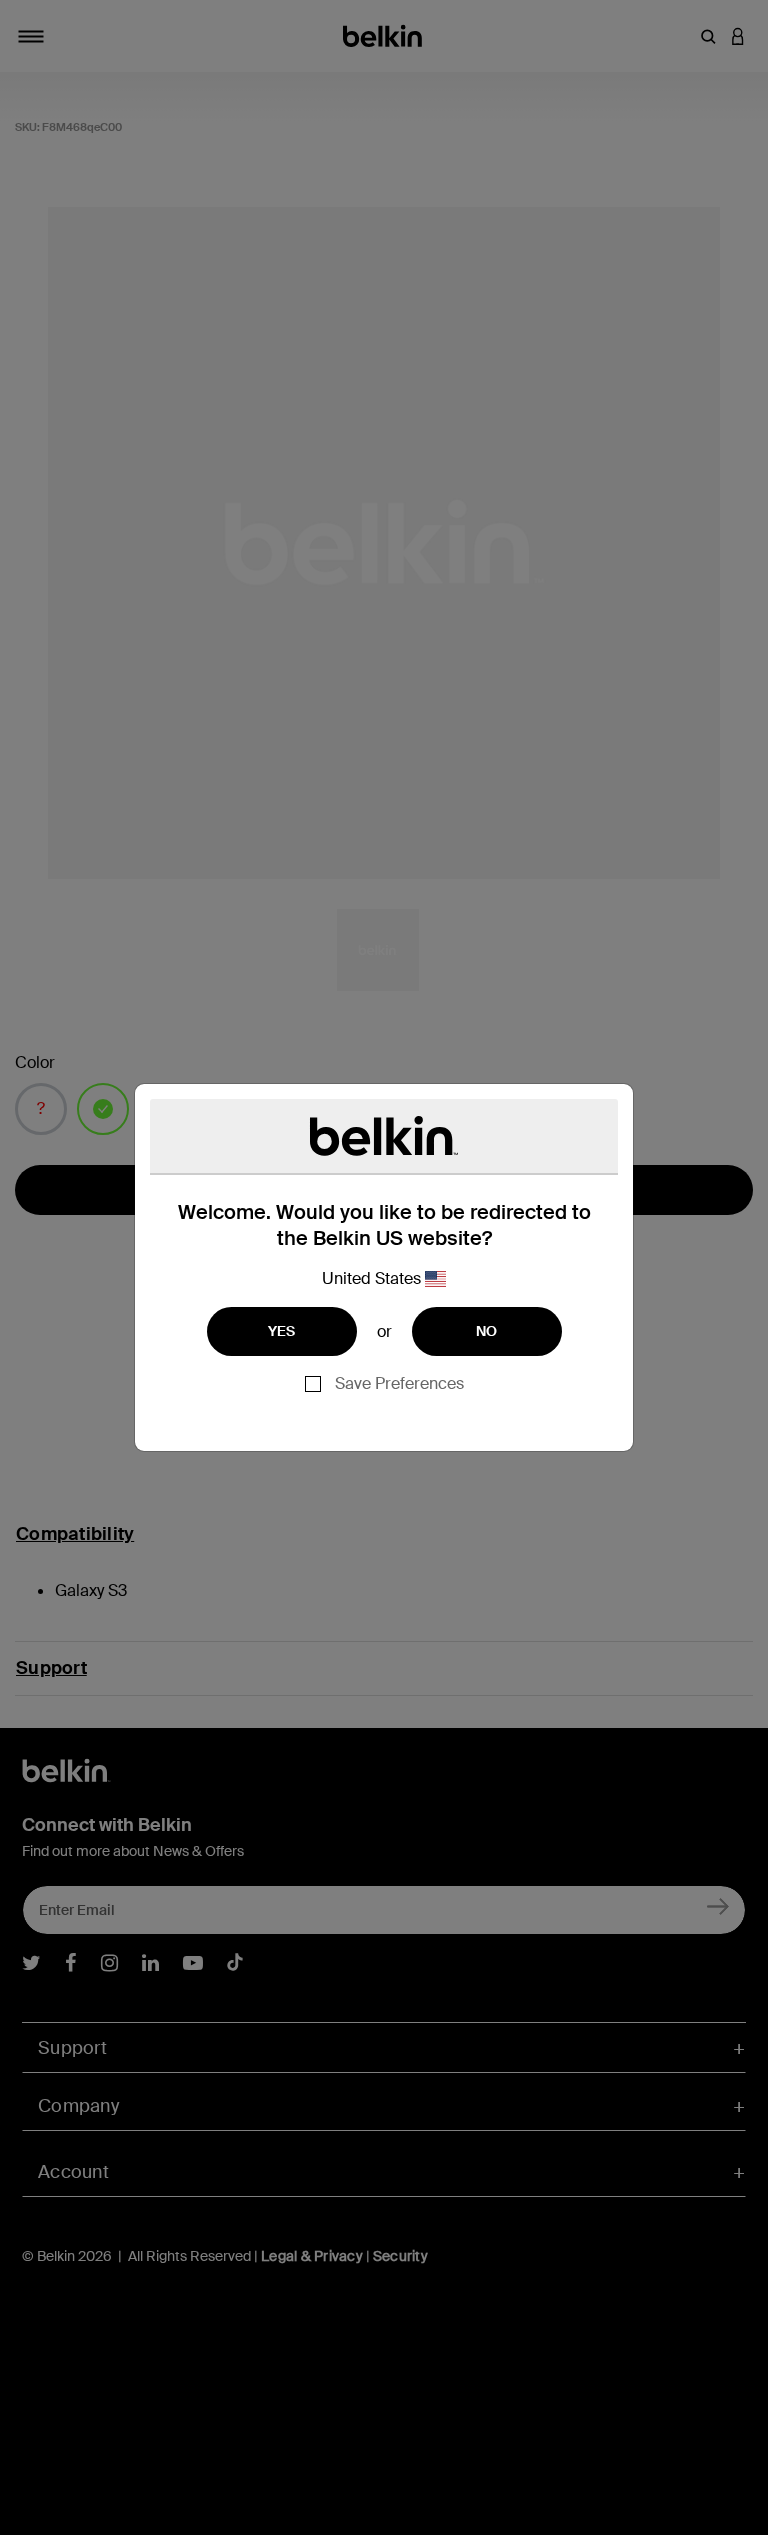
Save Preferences (399, 1383)
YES (282, 1331)
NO (487, 1331)
